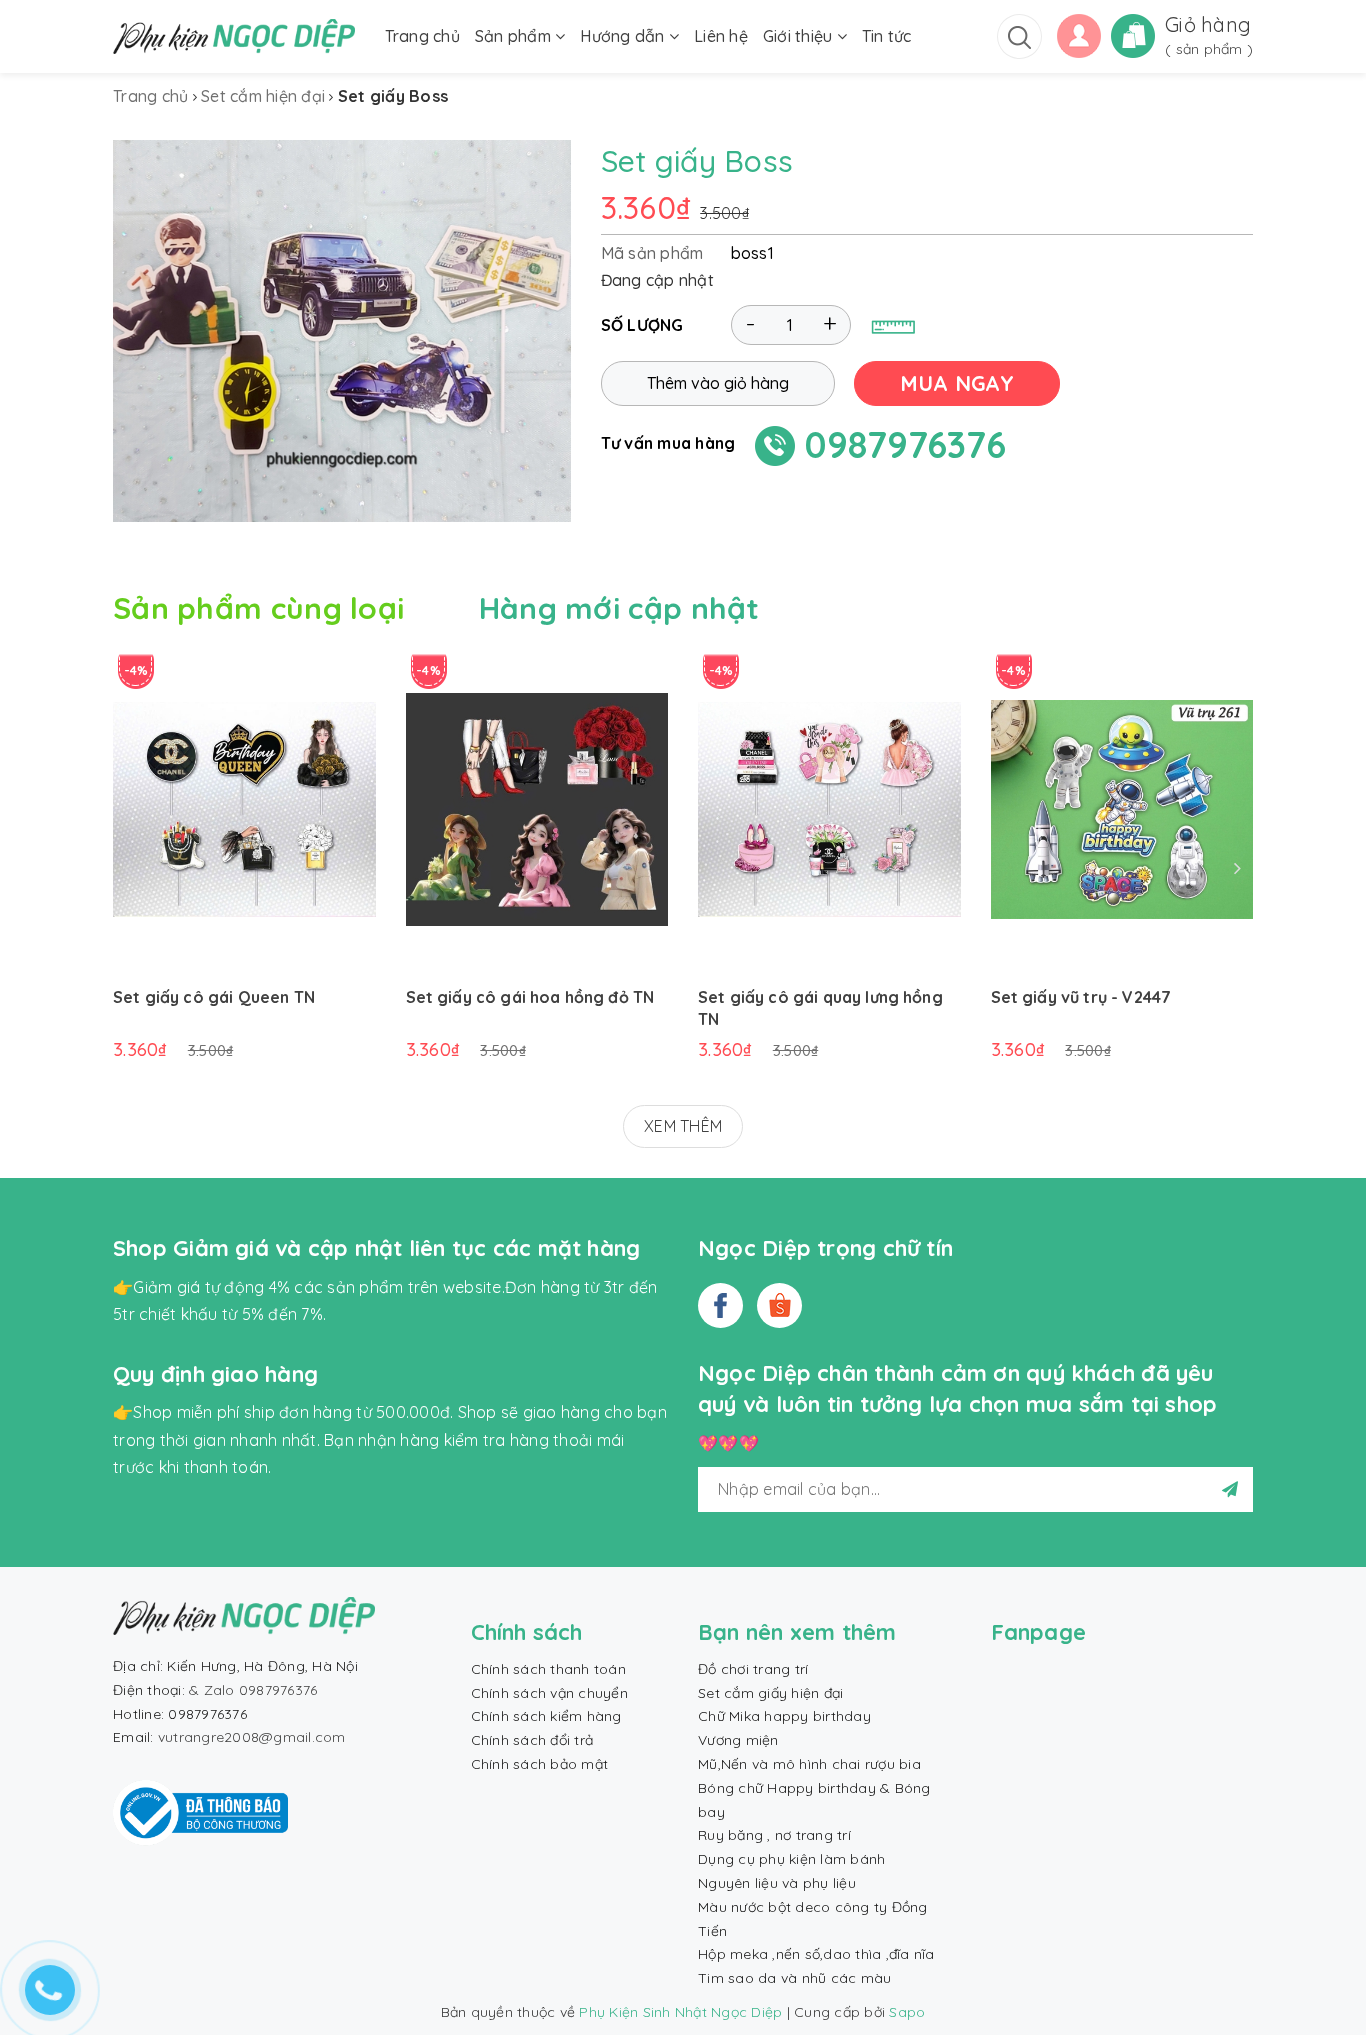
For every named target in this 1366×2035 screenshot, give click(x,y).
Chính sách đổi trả (532, 1740)
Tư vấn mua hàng (668, 444)
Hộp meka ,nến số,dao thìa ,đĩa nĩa (816, 1954)
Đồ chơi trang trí (753, 1669)
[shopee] (779, 1305)
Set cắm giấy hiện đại (770, 1693)
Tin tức (887, 36)
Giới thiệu (800, 36)
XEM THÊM (683, 1126)
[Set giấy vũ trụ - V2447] (1122, 810)
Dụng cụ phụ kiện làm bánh (791, 1859)
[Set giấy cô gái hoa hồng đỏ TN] (537, 810)
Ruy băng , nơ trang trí (774, 1835)
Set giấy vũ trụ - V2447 (1081, 997)
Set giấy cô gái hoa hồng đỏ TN (530, 997)
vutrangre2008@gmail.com (252, 1737)
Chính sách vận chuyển (549, 1693)
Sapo (907, 2012)
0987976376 (905, 445)
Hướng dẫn (624, 36)
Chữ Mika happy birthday (784, 1716)
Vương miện (738, 1740)
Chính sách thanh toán (548, 1669)
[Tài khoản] (1079, 34)
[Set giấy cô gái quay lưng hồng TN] (829, 810)
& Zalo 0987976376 (253, 1690)
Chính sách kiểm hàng (546, 1716)
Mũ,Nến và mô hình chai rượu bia (809, 1764)
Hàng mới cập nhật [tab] (619, 608)
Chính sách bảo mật (540, 1764)
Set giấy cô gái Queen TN (214, 997)
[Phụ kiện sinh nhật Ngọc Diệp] (234, 36)
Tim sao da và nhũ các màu (794, 1978)
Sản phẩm (515, 36)
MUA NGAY (957, 384)
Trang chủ (422, 36)
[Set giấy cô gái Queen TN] (244, 810)
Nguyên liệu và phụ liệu (777, 1883)
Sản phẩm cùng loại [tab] (258, 608)
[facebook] (720, 1305)
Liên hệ (721, 36)
